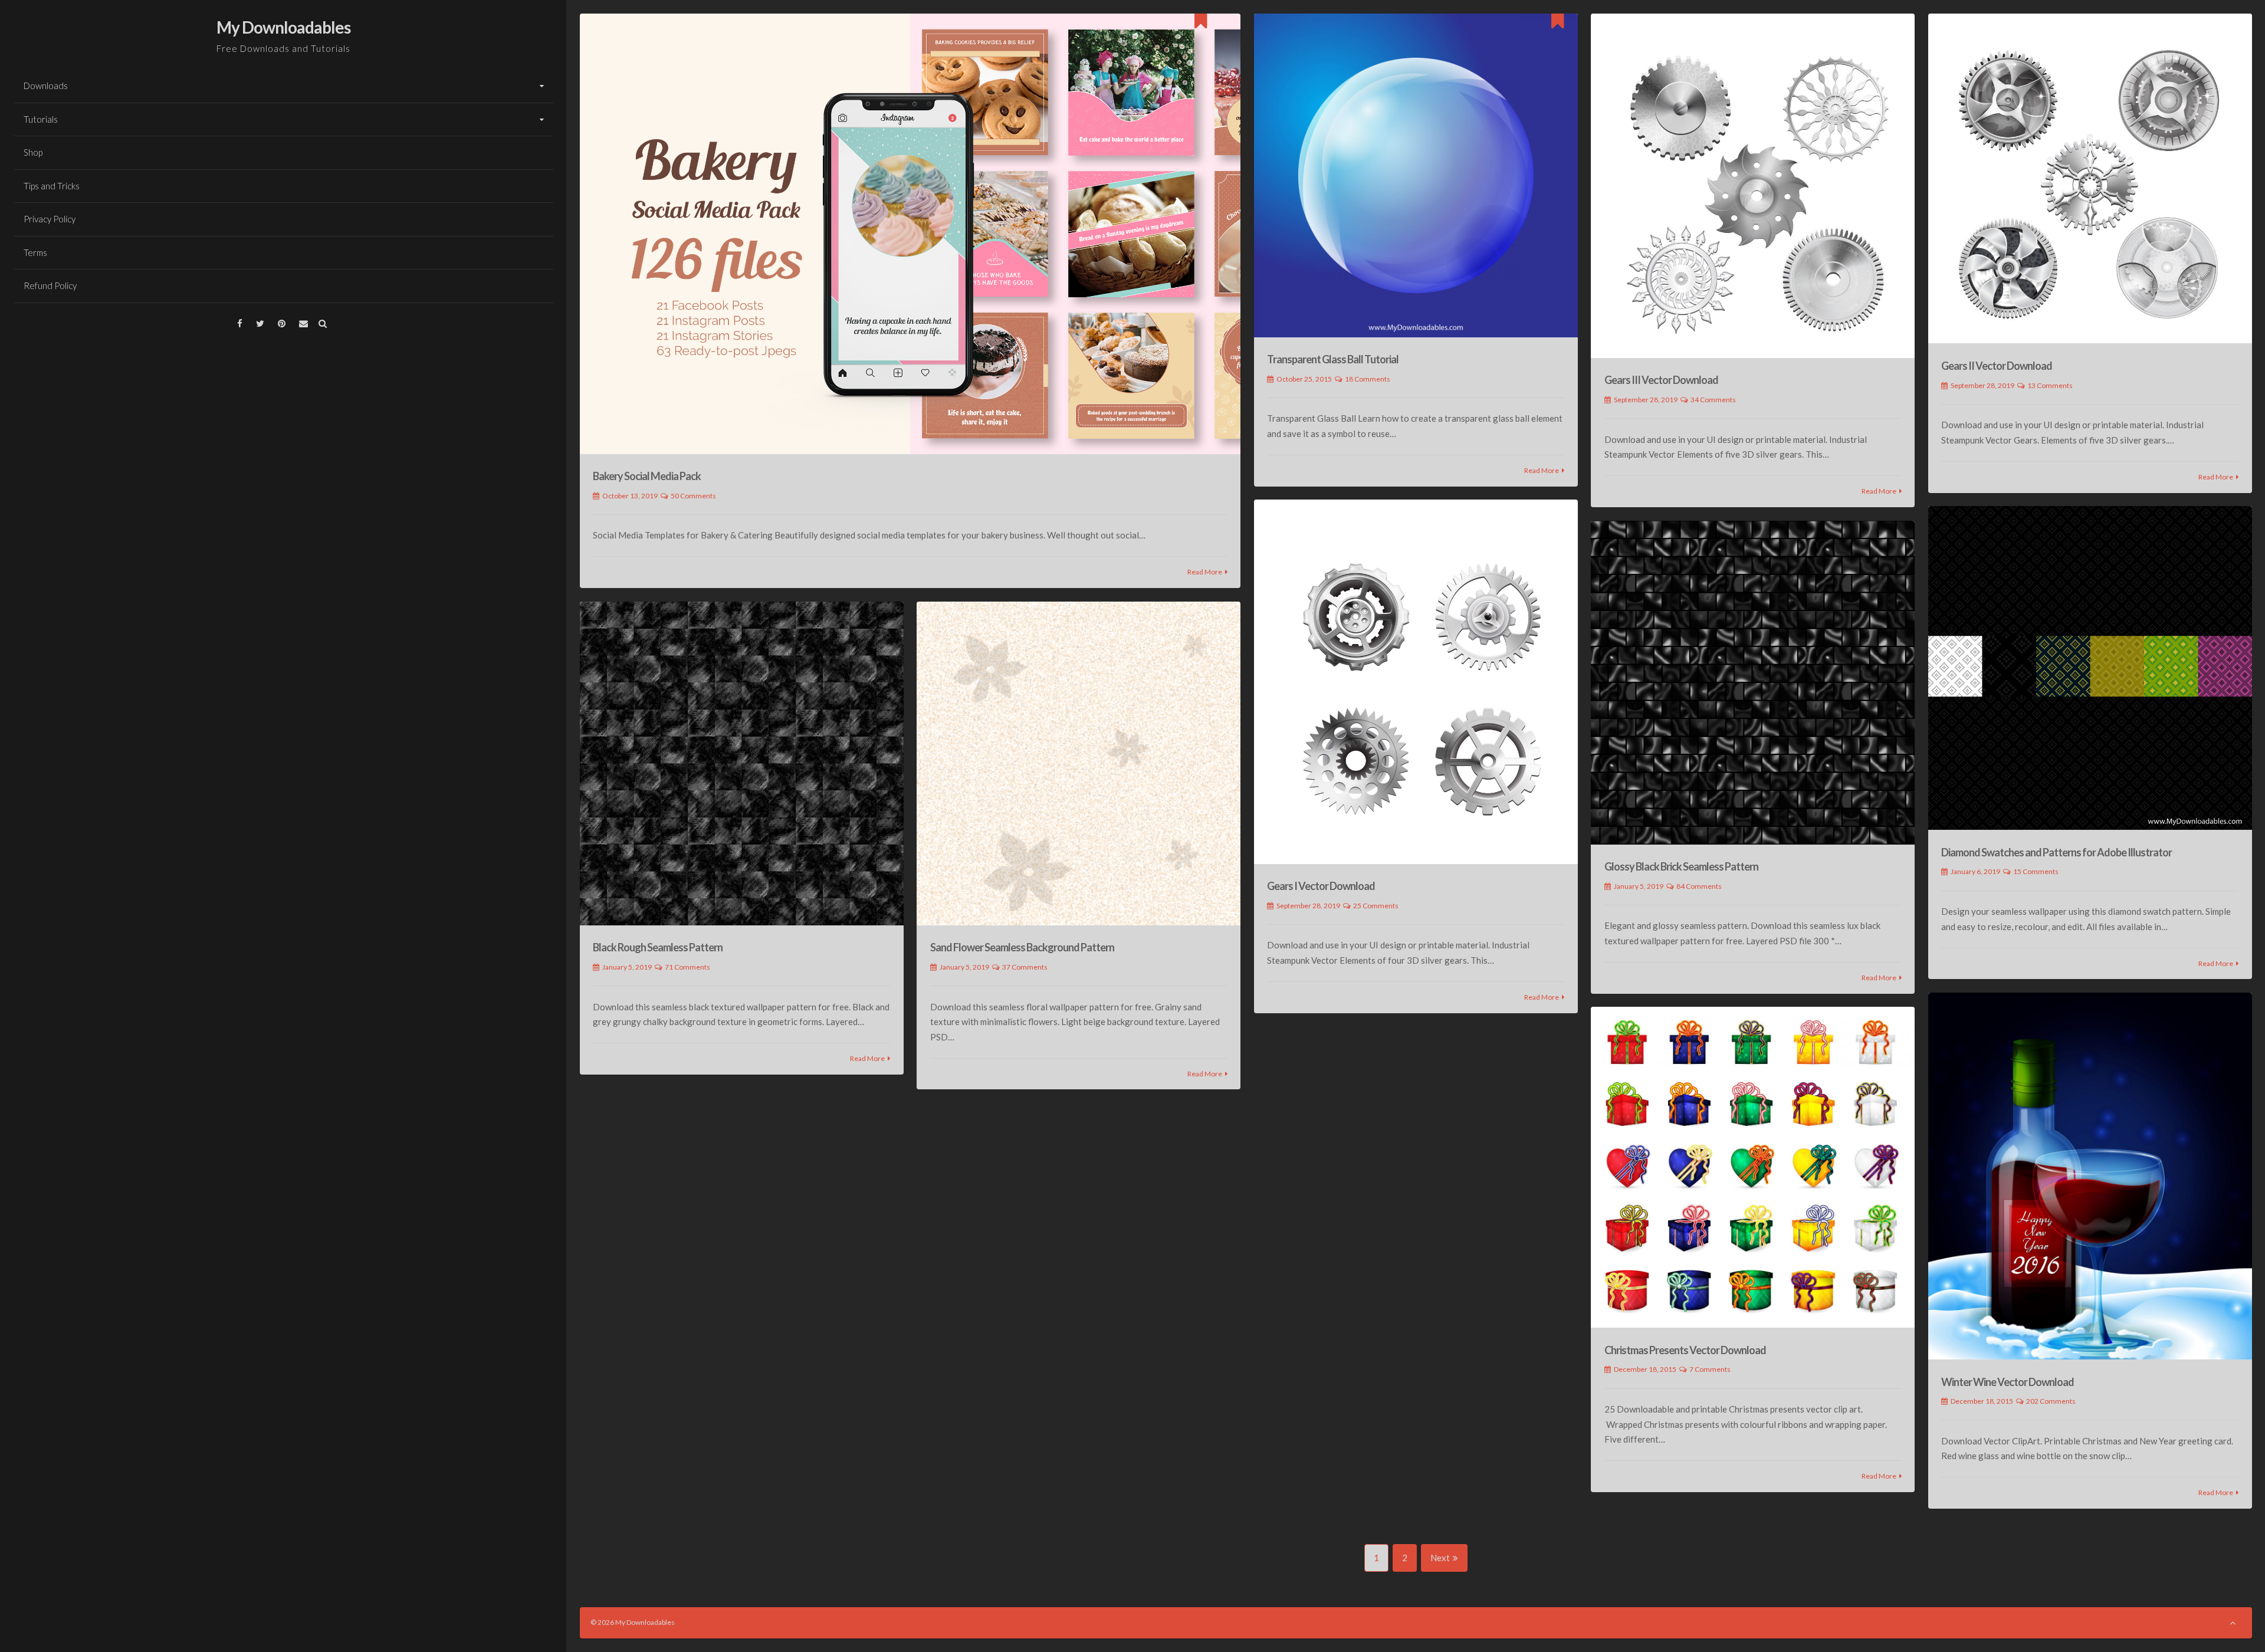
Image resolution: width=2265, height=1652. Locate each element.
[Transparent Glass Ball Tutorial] (1416, 175)
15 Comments (2036, 871)
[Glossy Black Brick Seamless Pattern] (1753, 683)
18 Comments (1368, 379)
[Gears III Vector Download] (1753, 186)
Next (1440, 1558)
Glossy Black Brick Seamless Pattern (1681, 866)
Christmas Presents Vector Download (1685, 1350)
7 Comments (1710, 1369)
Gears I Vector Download (1321, 886)
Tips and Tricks (52, 186)
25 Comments (1376, 906)
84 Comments (1699, 886)
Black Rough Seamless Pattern (658, 947)
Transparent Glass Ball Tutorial (1333, 359)
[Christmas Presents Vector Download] (1753, 1167)
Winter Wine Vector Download (2008, 1382)
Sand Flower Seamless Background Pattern (1022, 947)
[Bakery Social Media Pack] (910, 234)
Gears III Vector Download (1661, 380)
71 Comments (687, 967)
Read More (1205, 572)
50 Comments (693, 496)
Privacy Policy (50, 219)
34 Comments (1713, 400)
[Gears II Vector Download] (2090, 179)
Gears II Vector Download (1997, 366)
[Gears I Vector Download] (1416, 682)
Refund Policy (50, 285)
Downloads (46, 86)
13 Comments (2050, 385)
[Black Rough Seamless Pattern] (742, 763)
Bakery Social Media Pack (647, 476)
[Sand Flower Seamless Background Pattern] (1079, 763)
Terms (35, 252)
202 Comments (2051, 1401)
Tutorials (41, 119)
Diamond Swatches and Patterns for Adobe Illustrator (2056, 852)
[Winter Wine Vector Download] (2090, 1176)
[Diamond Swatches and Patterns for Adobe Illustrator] (2090, 668)
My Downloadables (283, 27)
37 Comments (1025, 967)
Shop (33, 152)
